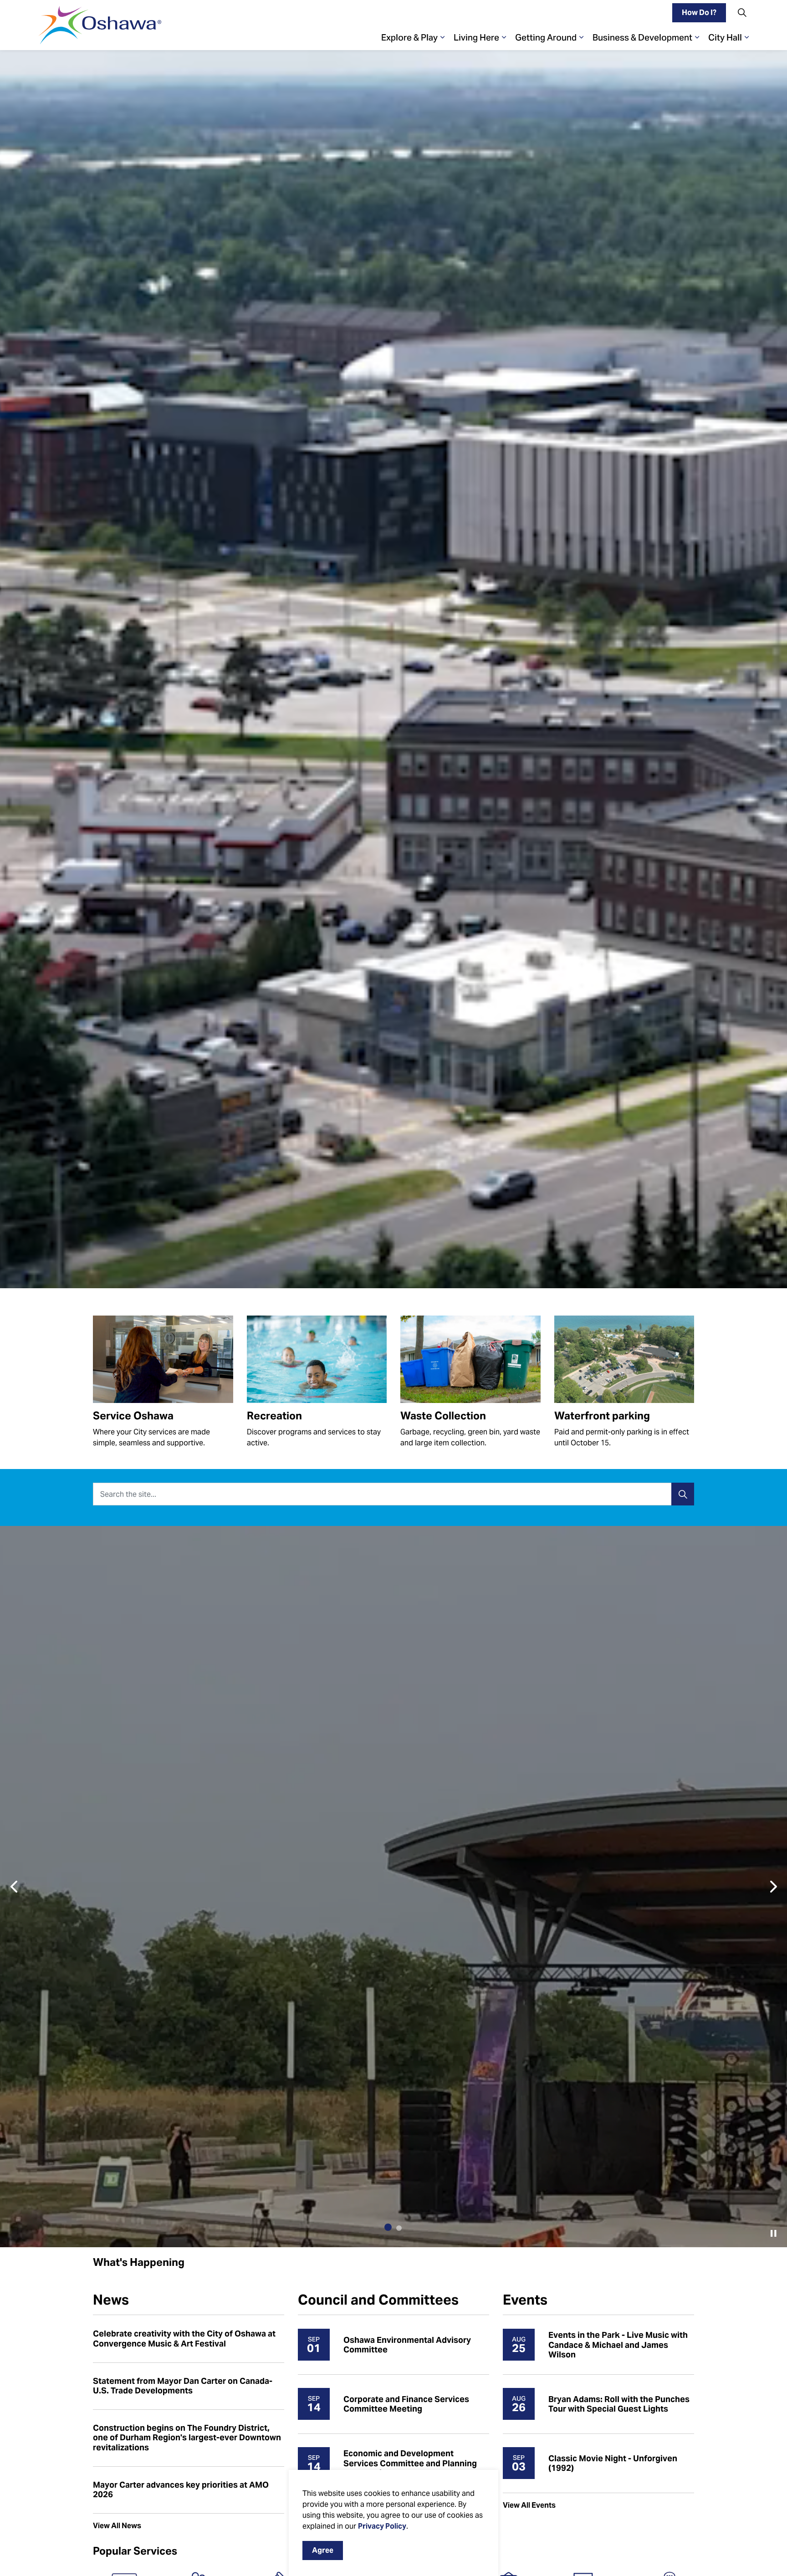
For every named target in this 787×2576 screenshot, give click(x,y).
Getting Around (546, 37)
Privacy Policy (382, 2526)
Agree (323, 2550)
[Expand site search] (742, 13)
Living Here (476, 37)
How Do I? (699, 13)
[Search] (683, 1494)
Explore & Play (409, 37)
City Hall (725, 37)
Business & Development (642, 37)
